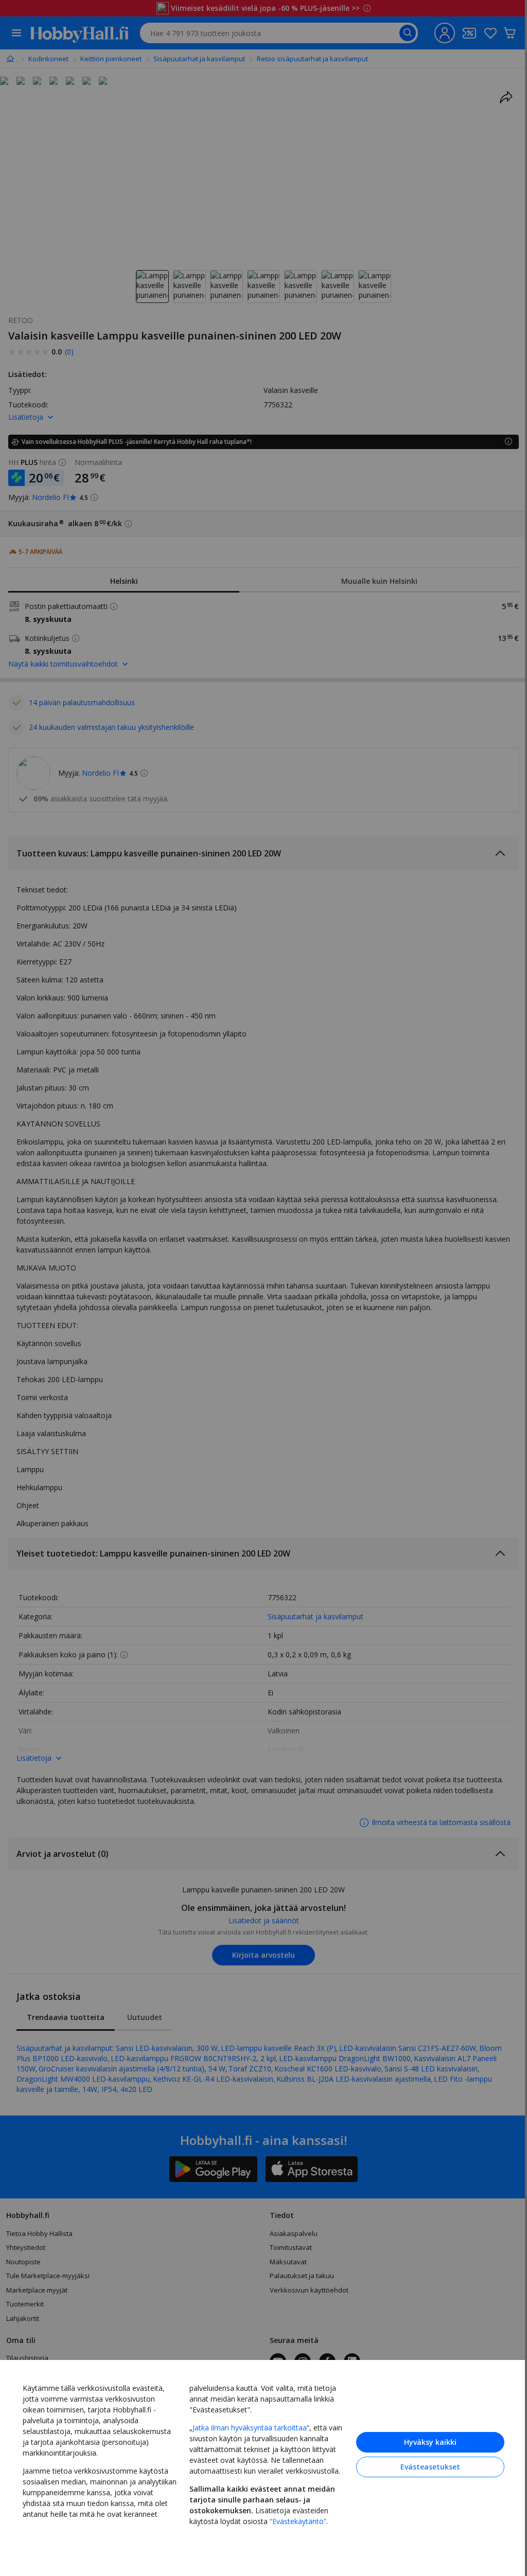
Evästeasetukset (423, 2465)
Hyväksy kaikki (423, 2440)
